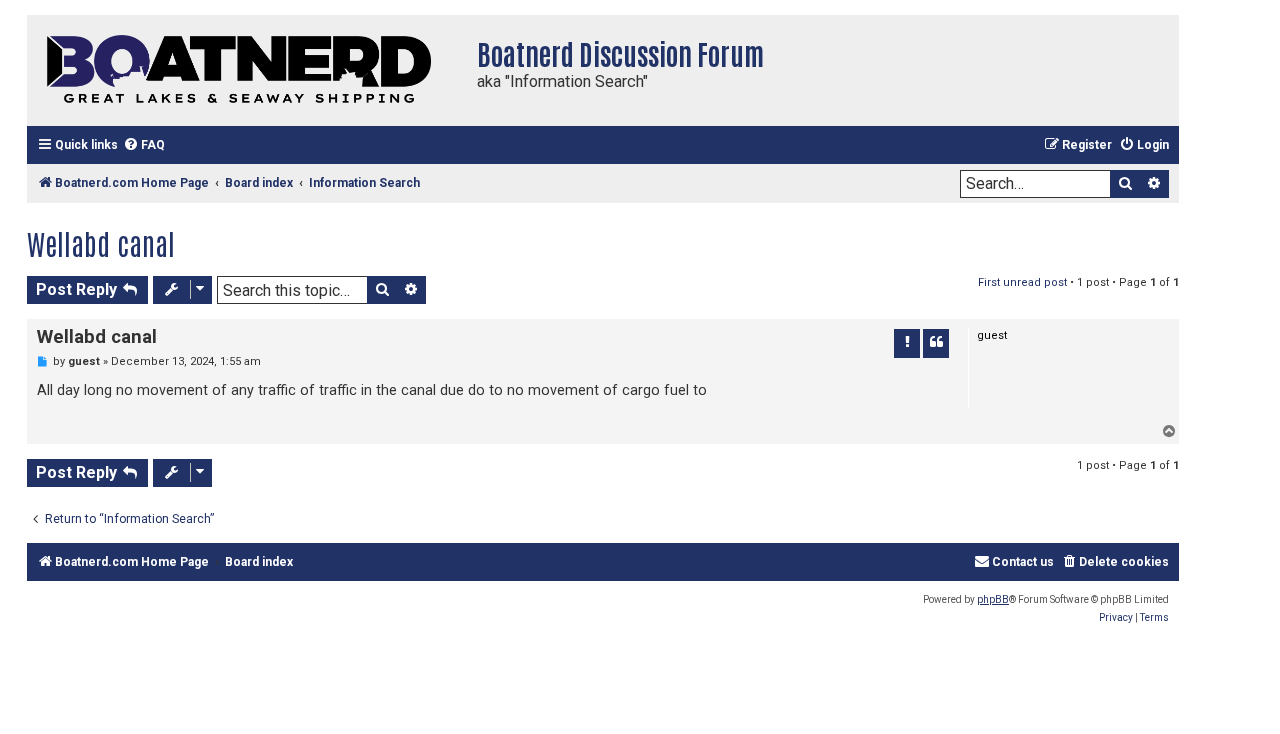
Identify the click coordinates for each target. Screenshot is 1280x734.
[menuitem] (144, 145)
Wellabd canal (101, 243)
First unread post (1022, 282)
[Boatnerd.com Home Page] (247, 70)
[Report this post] (907, 343)
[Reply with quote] (936, 343)
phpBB (993, 599)
